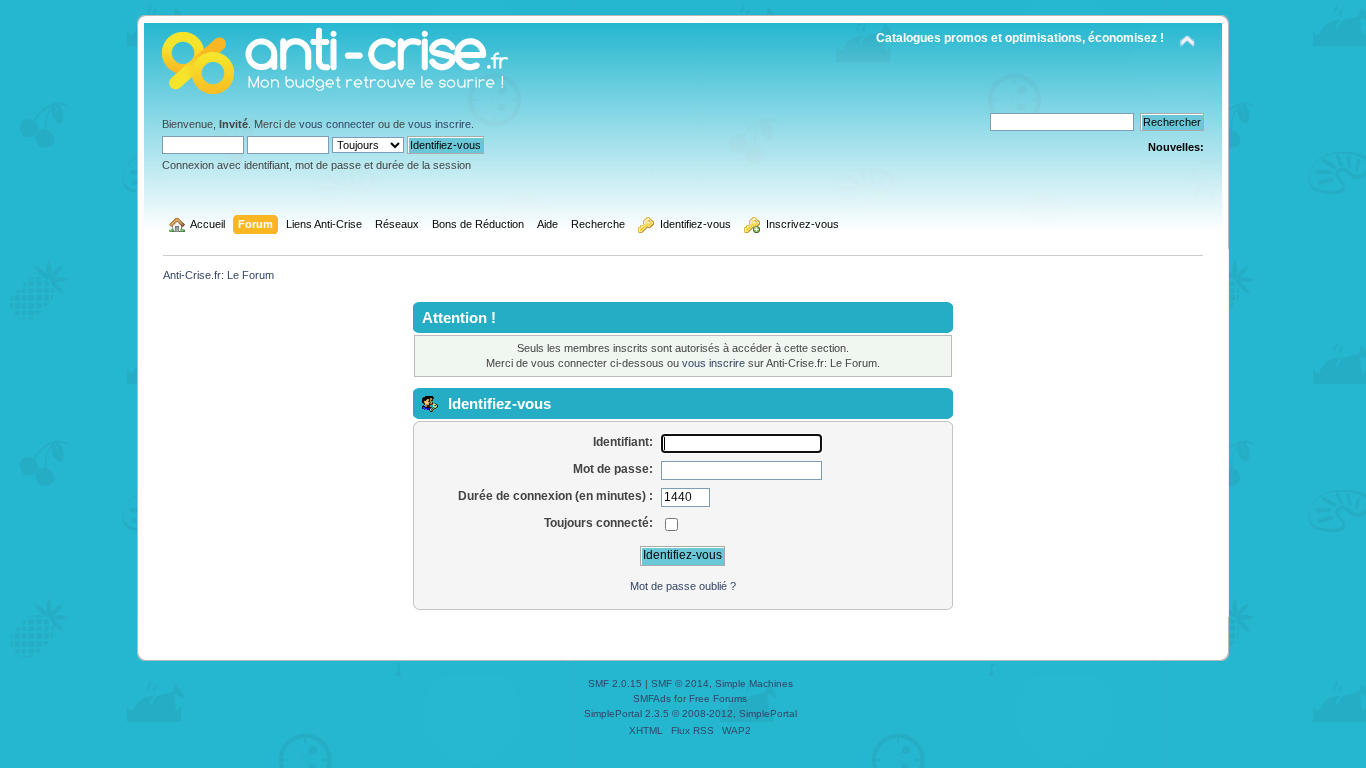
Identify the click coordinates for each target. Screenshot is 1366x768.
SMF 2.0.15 (615, 683)
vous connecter (337, 124)
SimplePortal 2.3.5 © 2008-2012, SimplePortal (690, 713)
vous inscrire (439, 124)
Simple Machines (754, 683)
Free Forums (718, 698)
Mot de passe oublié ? (683, 586)
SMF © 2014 (680, 683)
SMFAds (652, 698)
